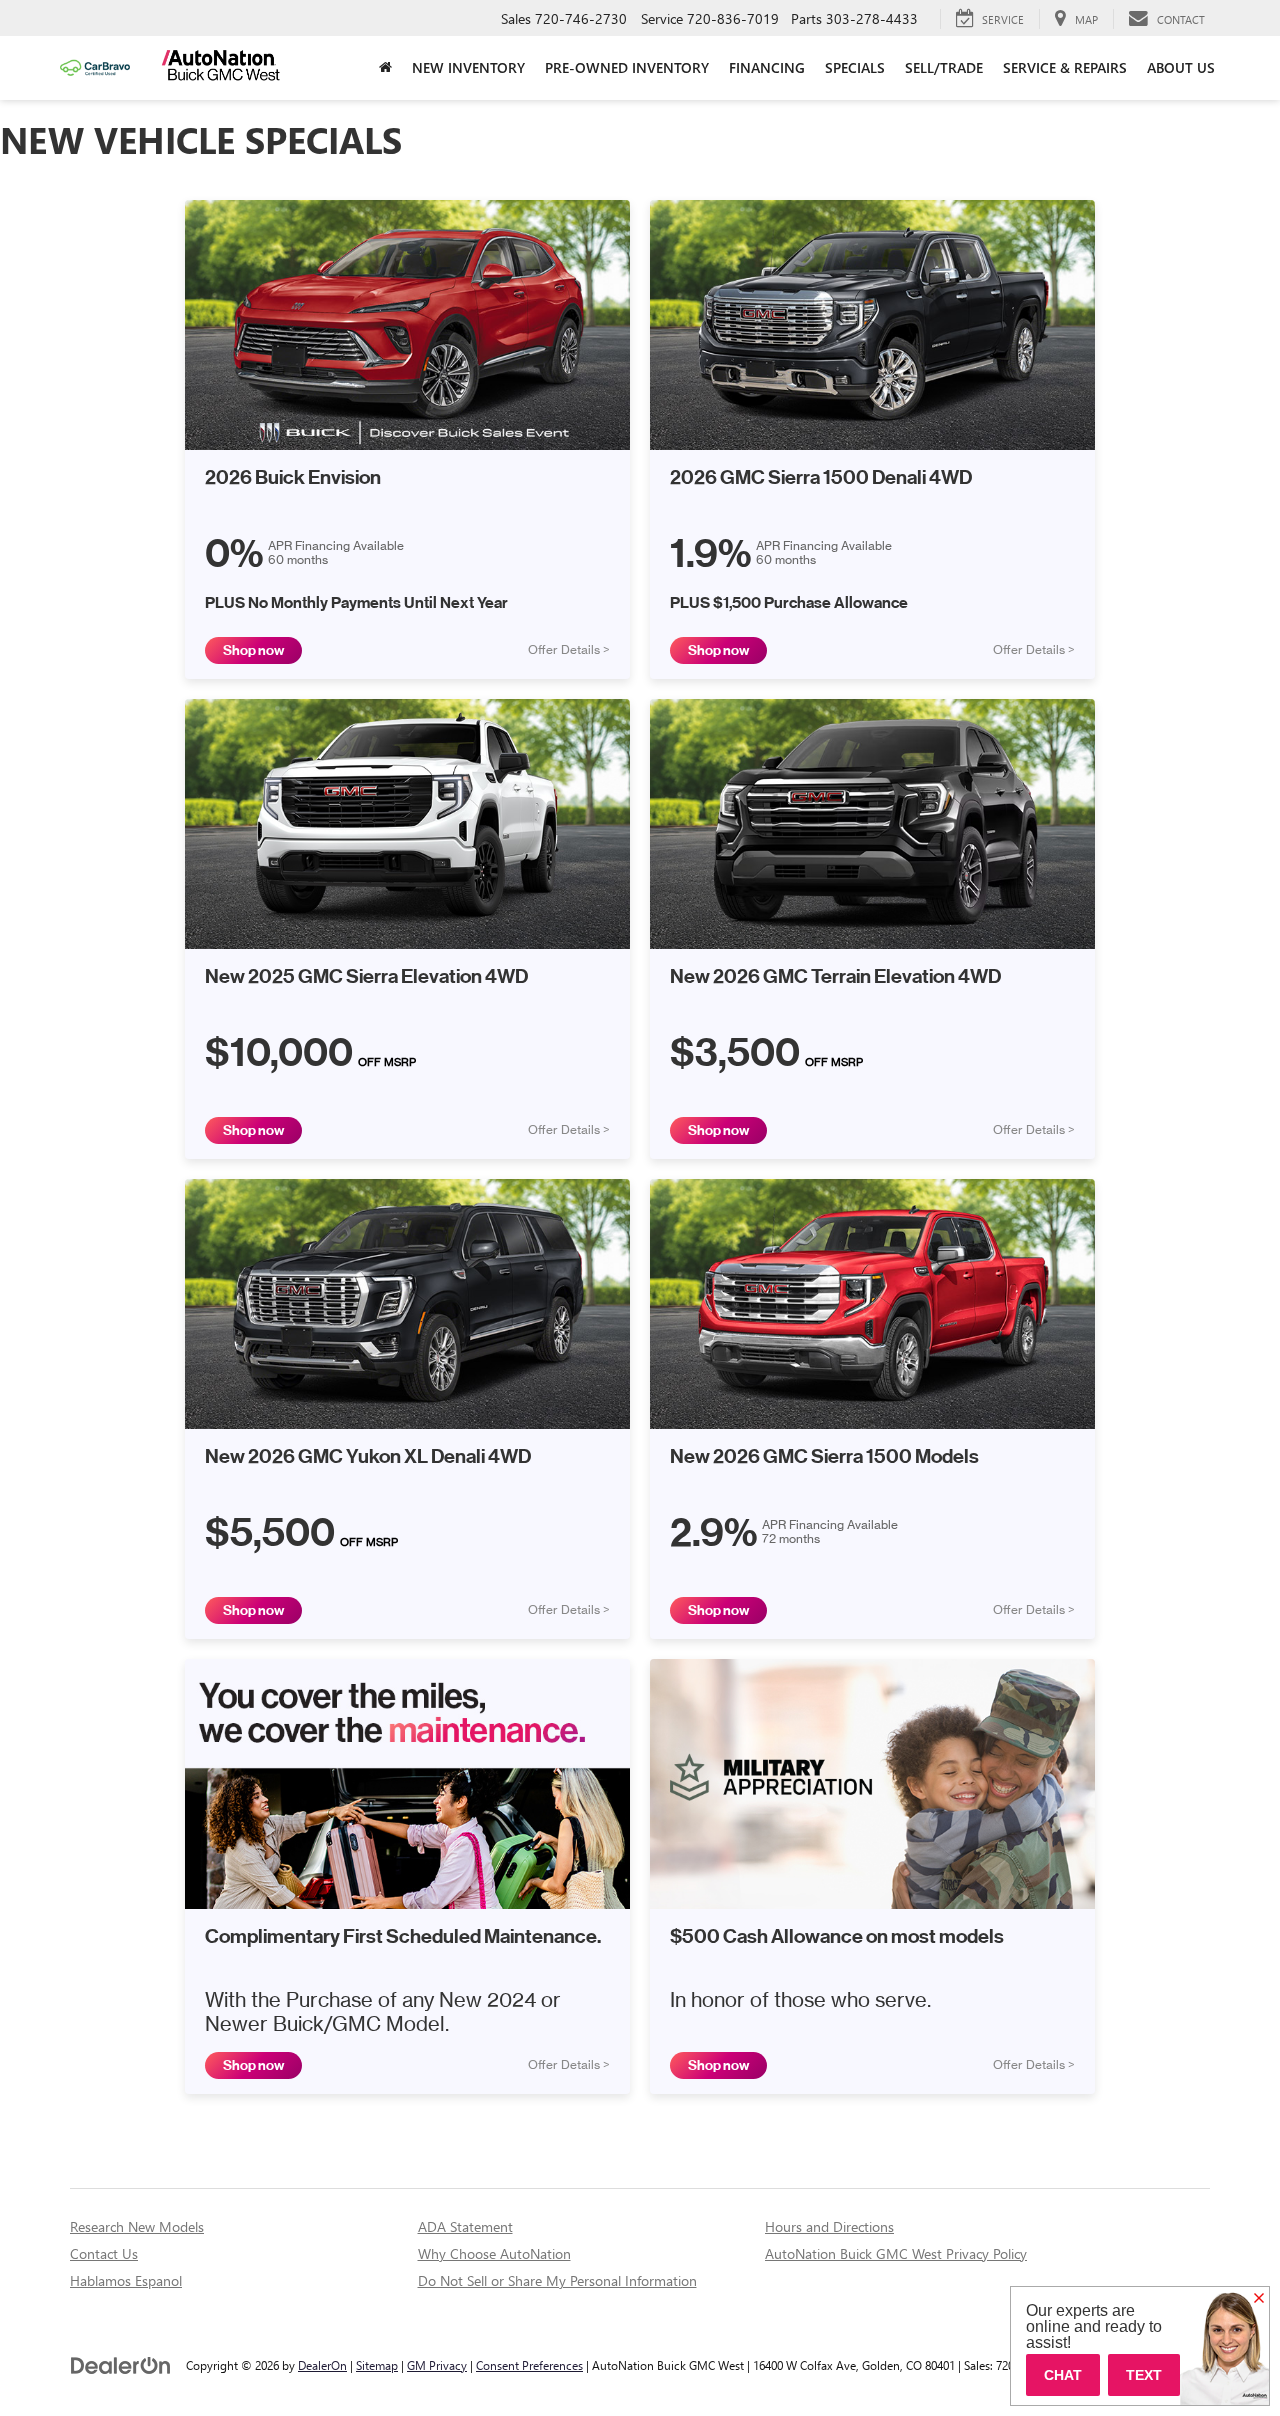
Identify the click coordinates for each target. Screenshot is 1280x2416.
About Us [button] (1181, 67)
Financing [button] (767, 67)
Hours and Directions (829, 2226)
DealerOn (322, 2365)
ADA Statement (465, 2226)
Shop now (253, 650)
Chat (1063, 2375)
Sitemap (377, 2365)
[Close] (1259, 2299)
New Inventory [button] (468, 67)
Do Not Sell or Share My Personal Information (557, 2280)
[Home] (385, 68)
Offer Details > (569, 650)
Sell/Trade (944, 67)
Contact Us (104, 2253)
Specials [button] (855, 67)
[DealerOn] (121, 2364)
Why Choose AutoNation (494, 2253)
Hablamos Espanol (126, 2280)
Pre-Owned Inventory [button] (627, 67)
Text (1144, 2375)
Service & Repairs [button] (1065, 67)
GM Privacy (437, 2365)
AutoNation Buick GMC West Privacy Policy (896, 2253)
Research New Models (137, 2226)
